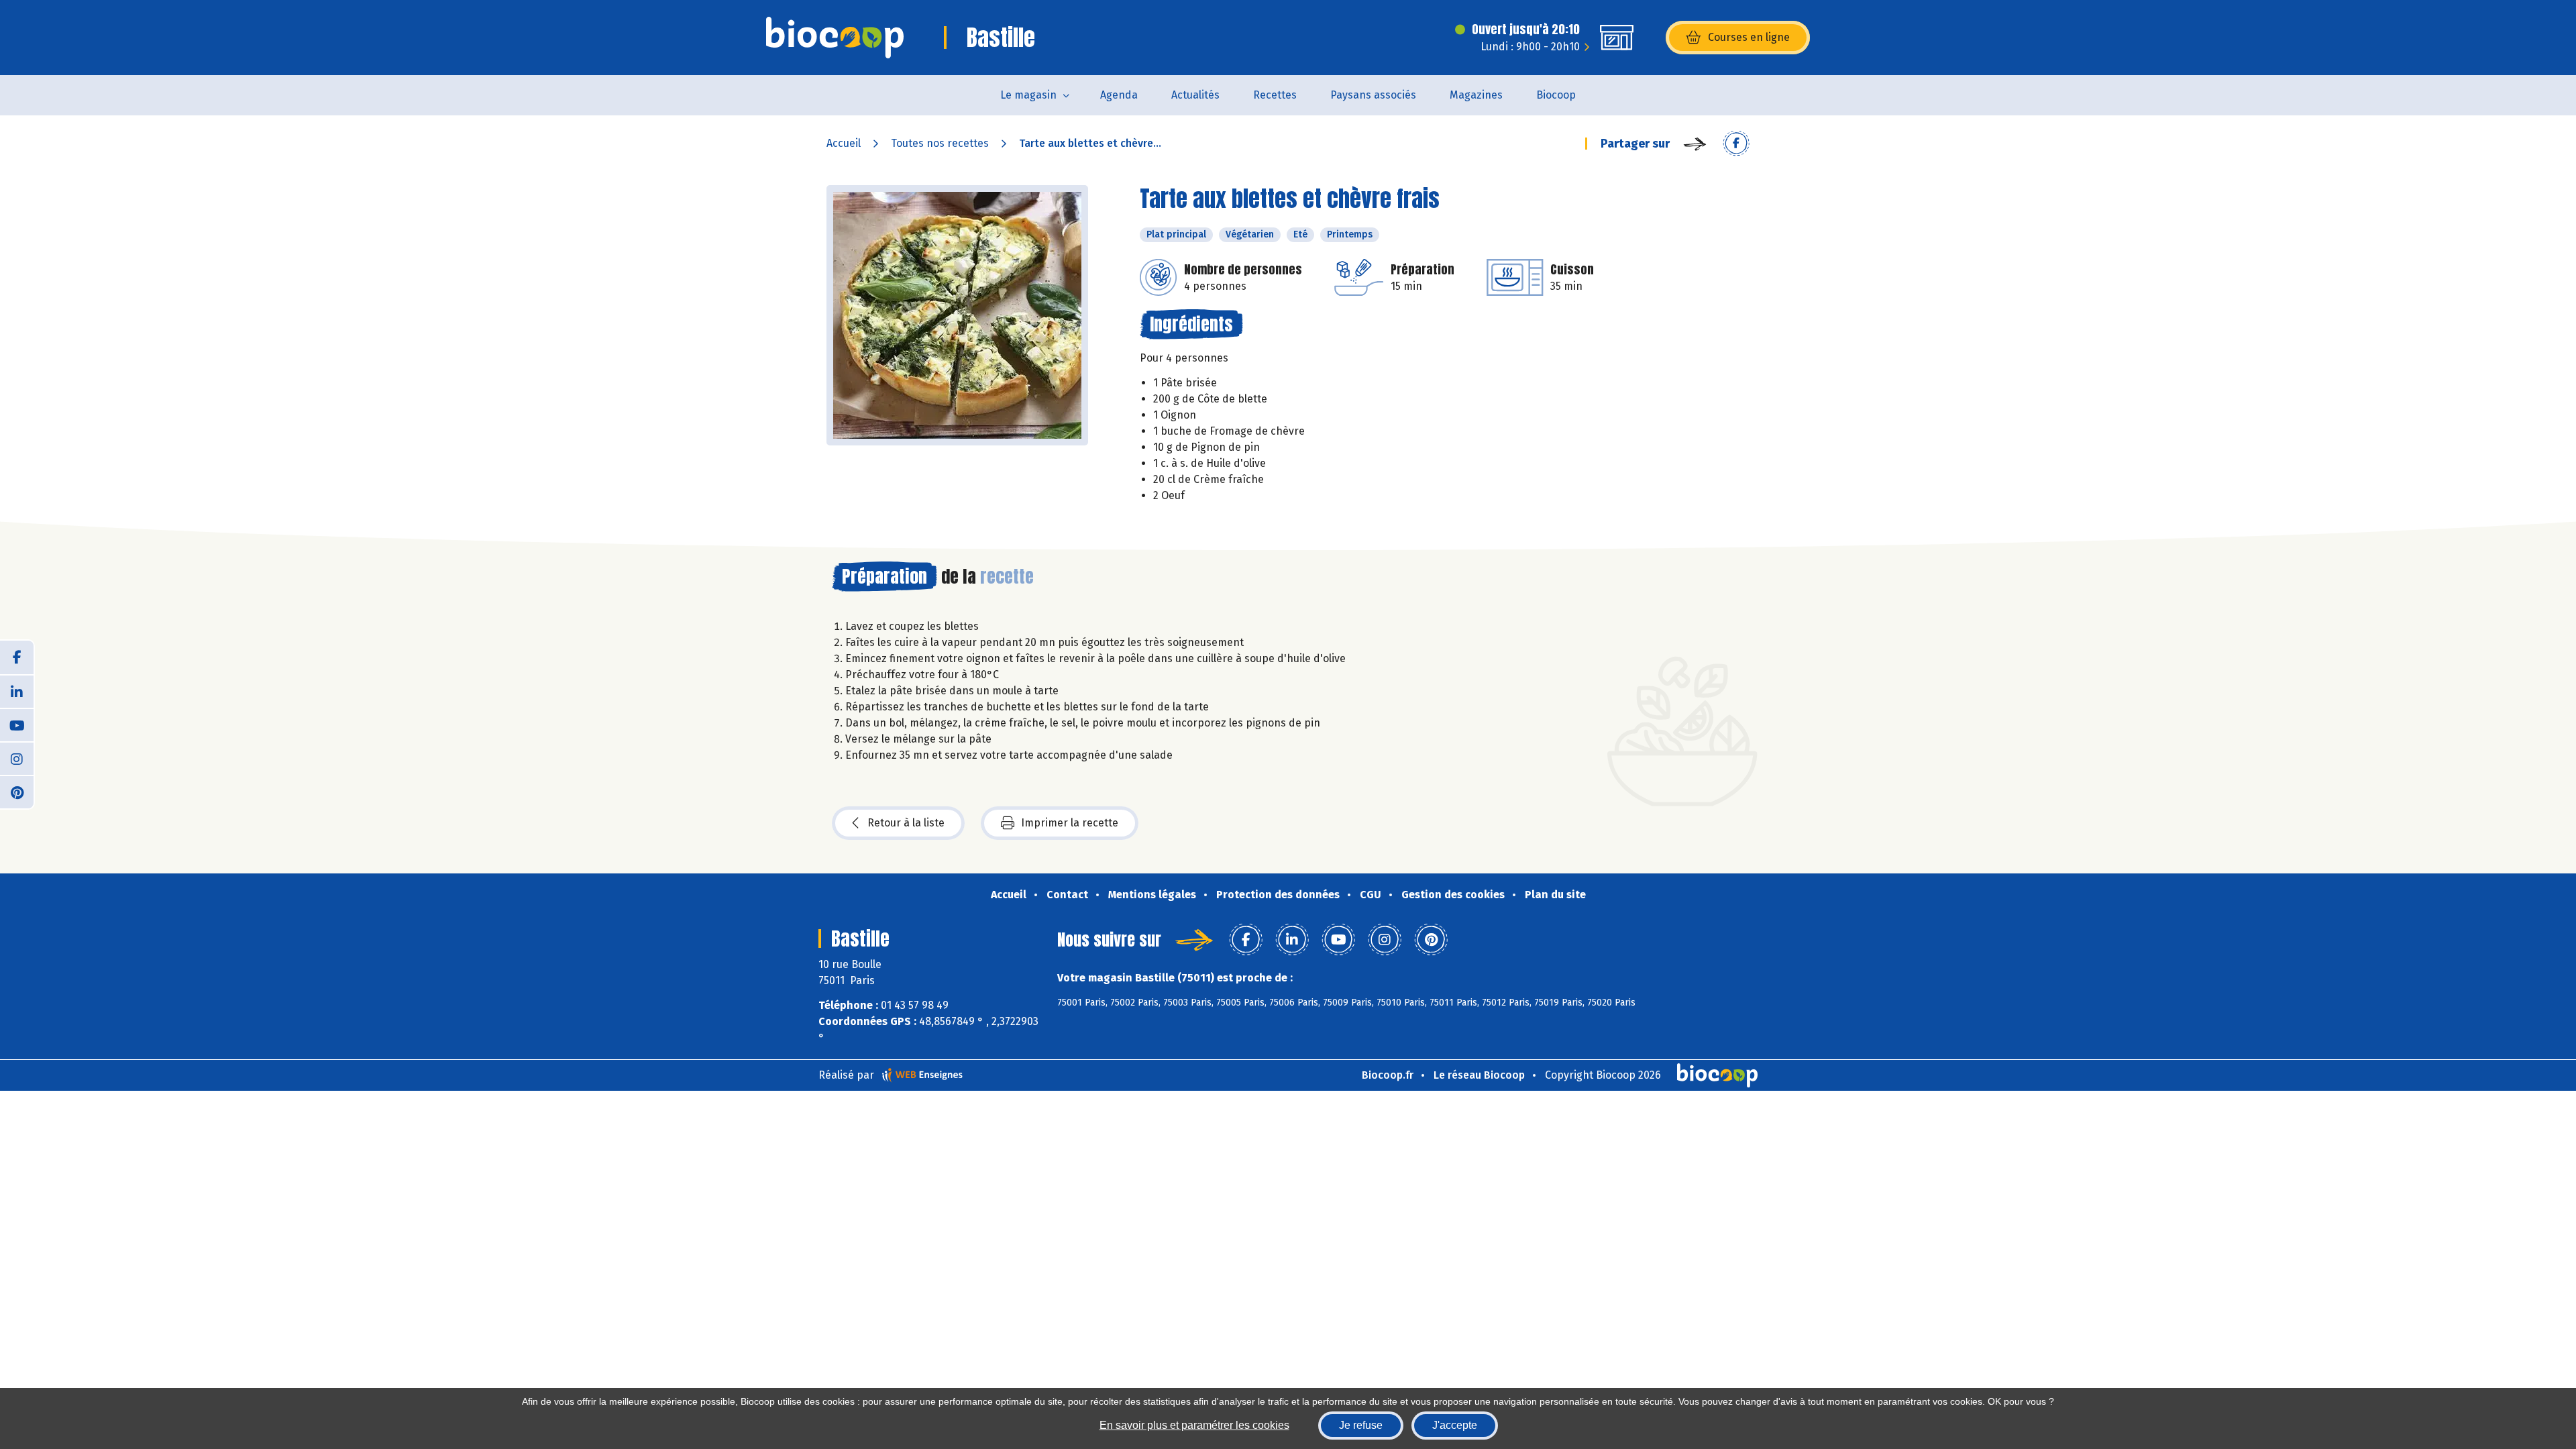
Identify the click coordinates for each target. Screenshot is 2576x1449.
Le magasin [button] (1028, 95)
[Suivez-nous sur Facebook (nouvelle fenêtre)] (17, 657)
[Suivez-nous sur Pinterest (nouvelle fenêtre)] (17, 792)
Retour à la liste (906, 823)
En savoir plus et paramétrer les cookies (1194, 1425)
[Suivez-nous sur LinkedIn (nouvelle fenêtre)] (17, 691)
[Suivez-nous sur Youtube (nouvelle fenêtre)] (17, 724)
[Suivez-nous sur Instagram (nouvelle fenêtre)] (17, 758)
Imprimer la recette (1070, 823)
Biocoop (1556, 95)
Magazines (1476, 95)
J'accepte (1455, 1425)
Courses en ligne (1749, 37)
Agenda (1119, 95)
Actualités (1195, 95)
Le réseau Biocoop (1479, 1075)
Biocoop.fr (1388, 1075)
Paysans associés (1373, 95)
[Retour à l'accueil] (835, 38)
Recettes (1275, 95)
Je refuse (1361, 1425)
